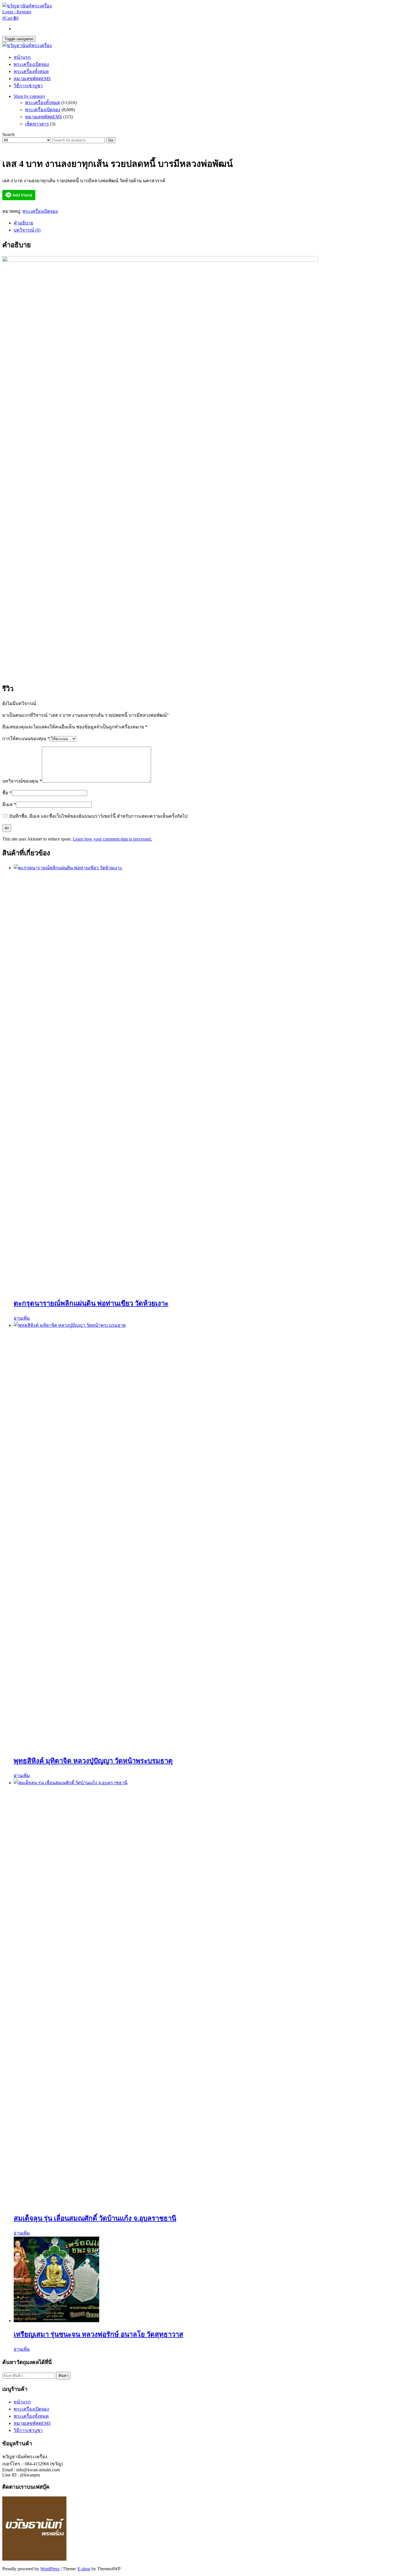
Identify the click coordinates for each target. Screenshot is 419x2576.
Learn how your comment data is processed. (112, 839)
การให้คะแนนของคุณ (26, 739)
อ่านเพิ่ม (22, 1318)
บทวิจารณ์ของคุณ (22, 781)
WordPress (50, 2569)
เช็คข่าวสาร (37, 124)
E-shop (84, 2569)
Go (111, 140)
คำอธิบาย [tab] (23, 223)
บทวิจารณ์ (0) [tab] (27, 230)
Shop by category (30, 96)
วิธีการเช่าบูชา (28, 86)
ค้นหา (63, 2376)
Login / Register (17, 12)
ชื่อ (7, 793)
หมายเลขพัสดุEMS (32, 79)
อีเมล (9, 804)
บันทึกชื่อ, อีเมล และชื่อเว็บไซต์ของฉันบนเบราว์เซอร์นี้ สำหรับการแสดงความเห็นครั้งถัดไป (98, 816)
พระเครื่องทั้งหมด (31, 71)
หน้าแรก (22, 57)
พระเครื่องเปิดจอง (31, 64)
